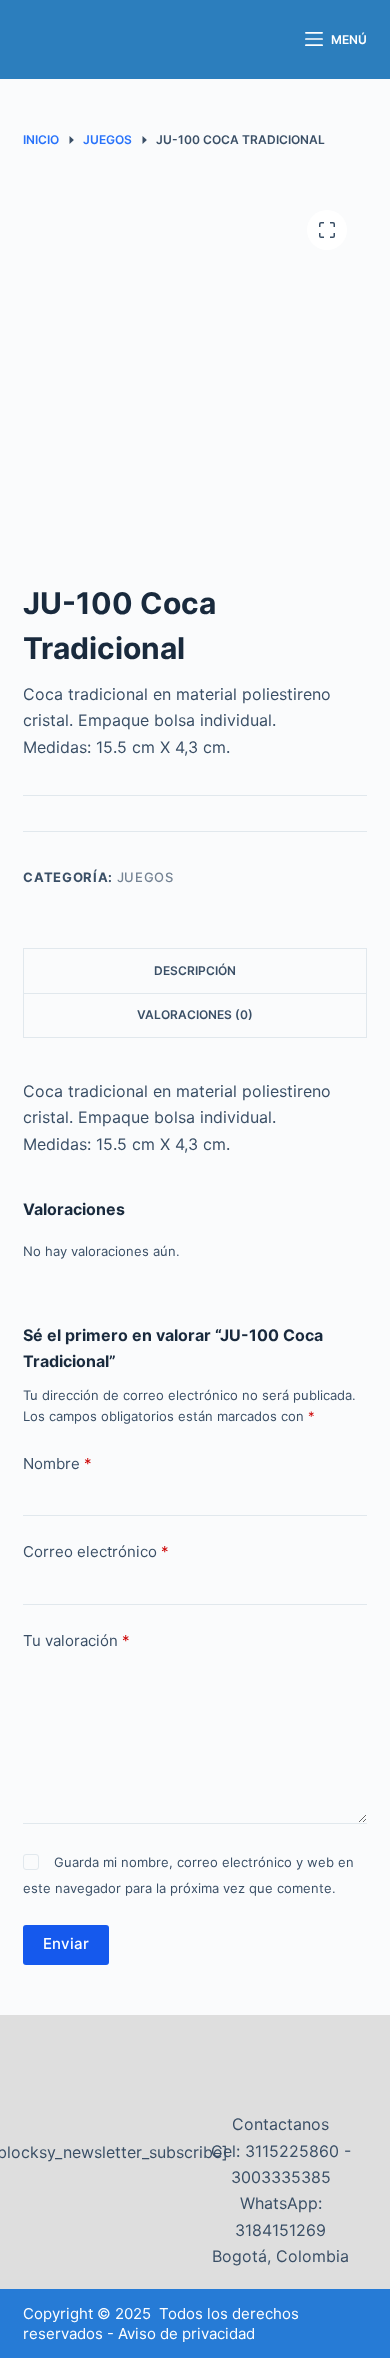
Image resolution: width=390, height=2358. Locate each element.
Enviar (66, 1943)
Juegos (145, 877)
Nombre (57, 1463)
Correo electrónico (96, 1551)
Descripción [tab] (195, 970)
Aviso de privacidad (186, 2333)
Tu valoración (76, 1640)
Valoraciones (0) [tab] (195, 1014)
